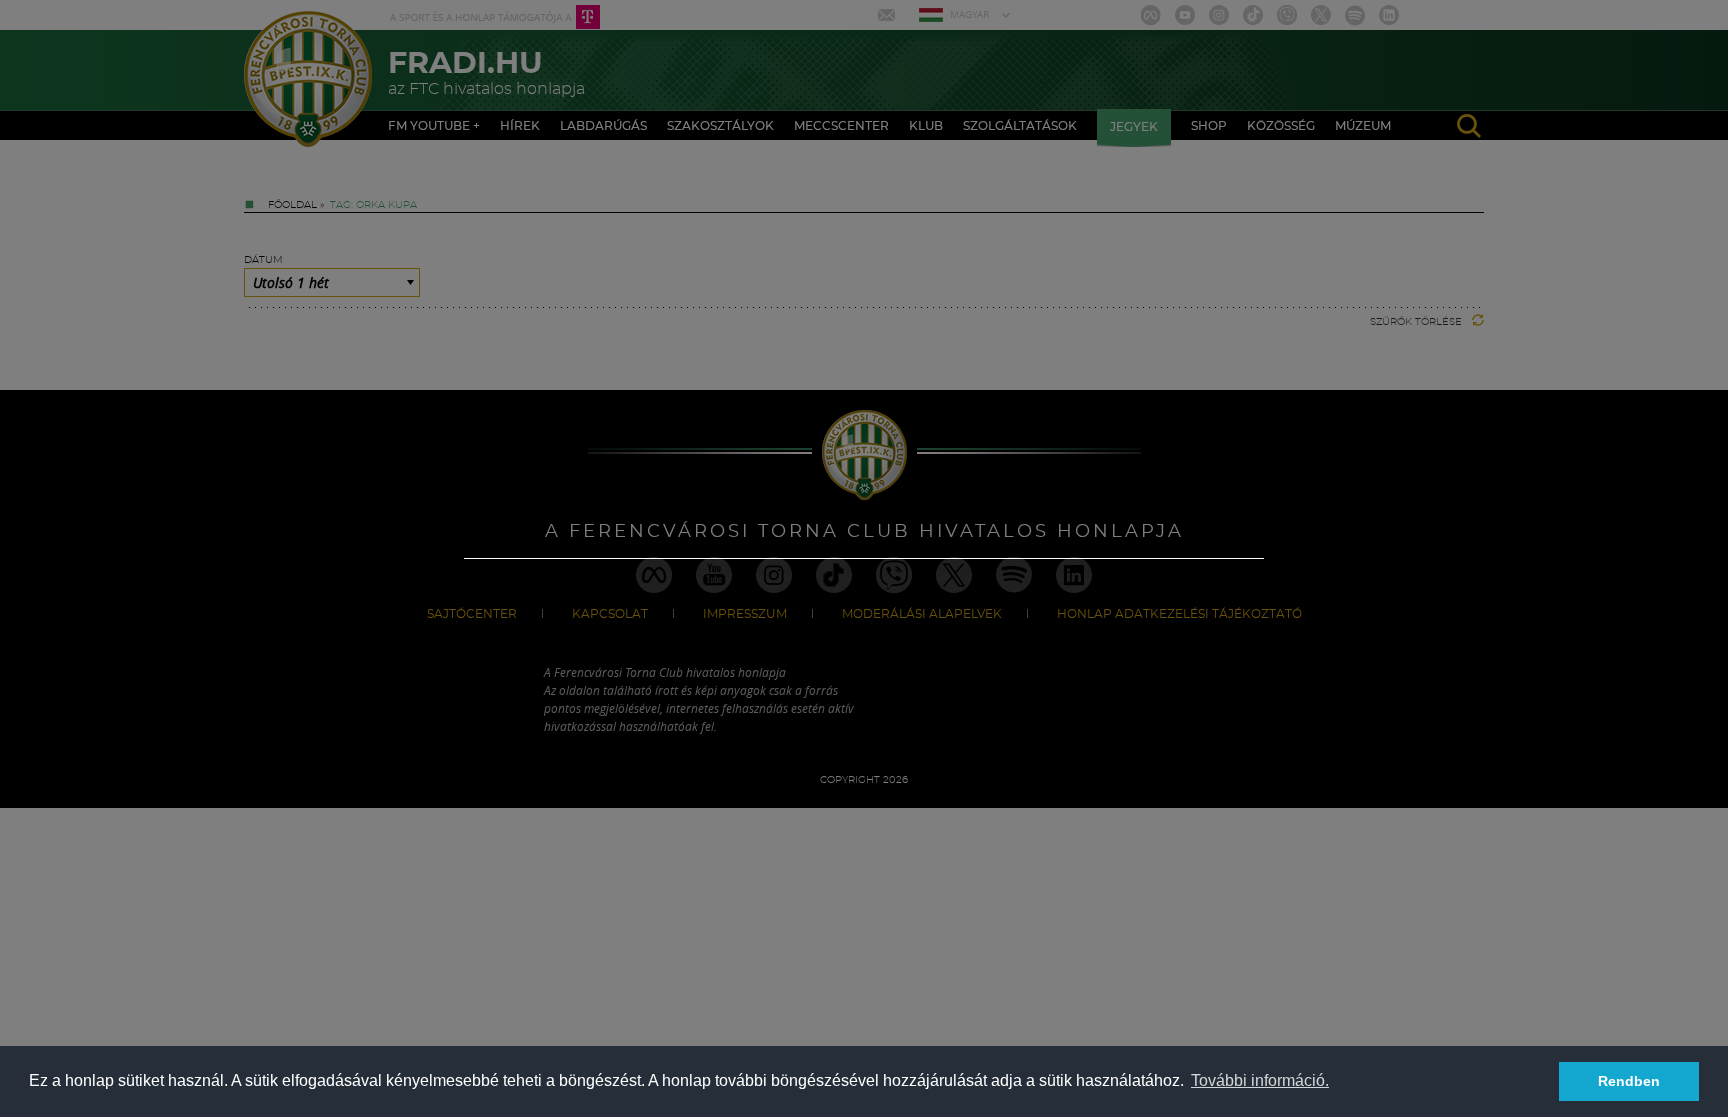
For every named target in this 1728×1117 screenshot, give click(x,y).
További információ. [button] (1260, 1080)
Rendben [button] (1629, 1081)
